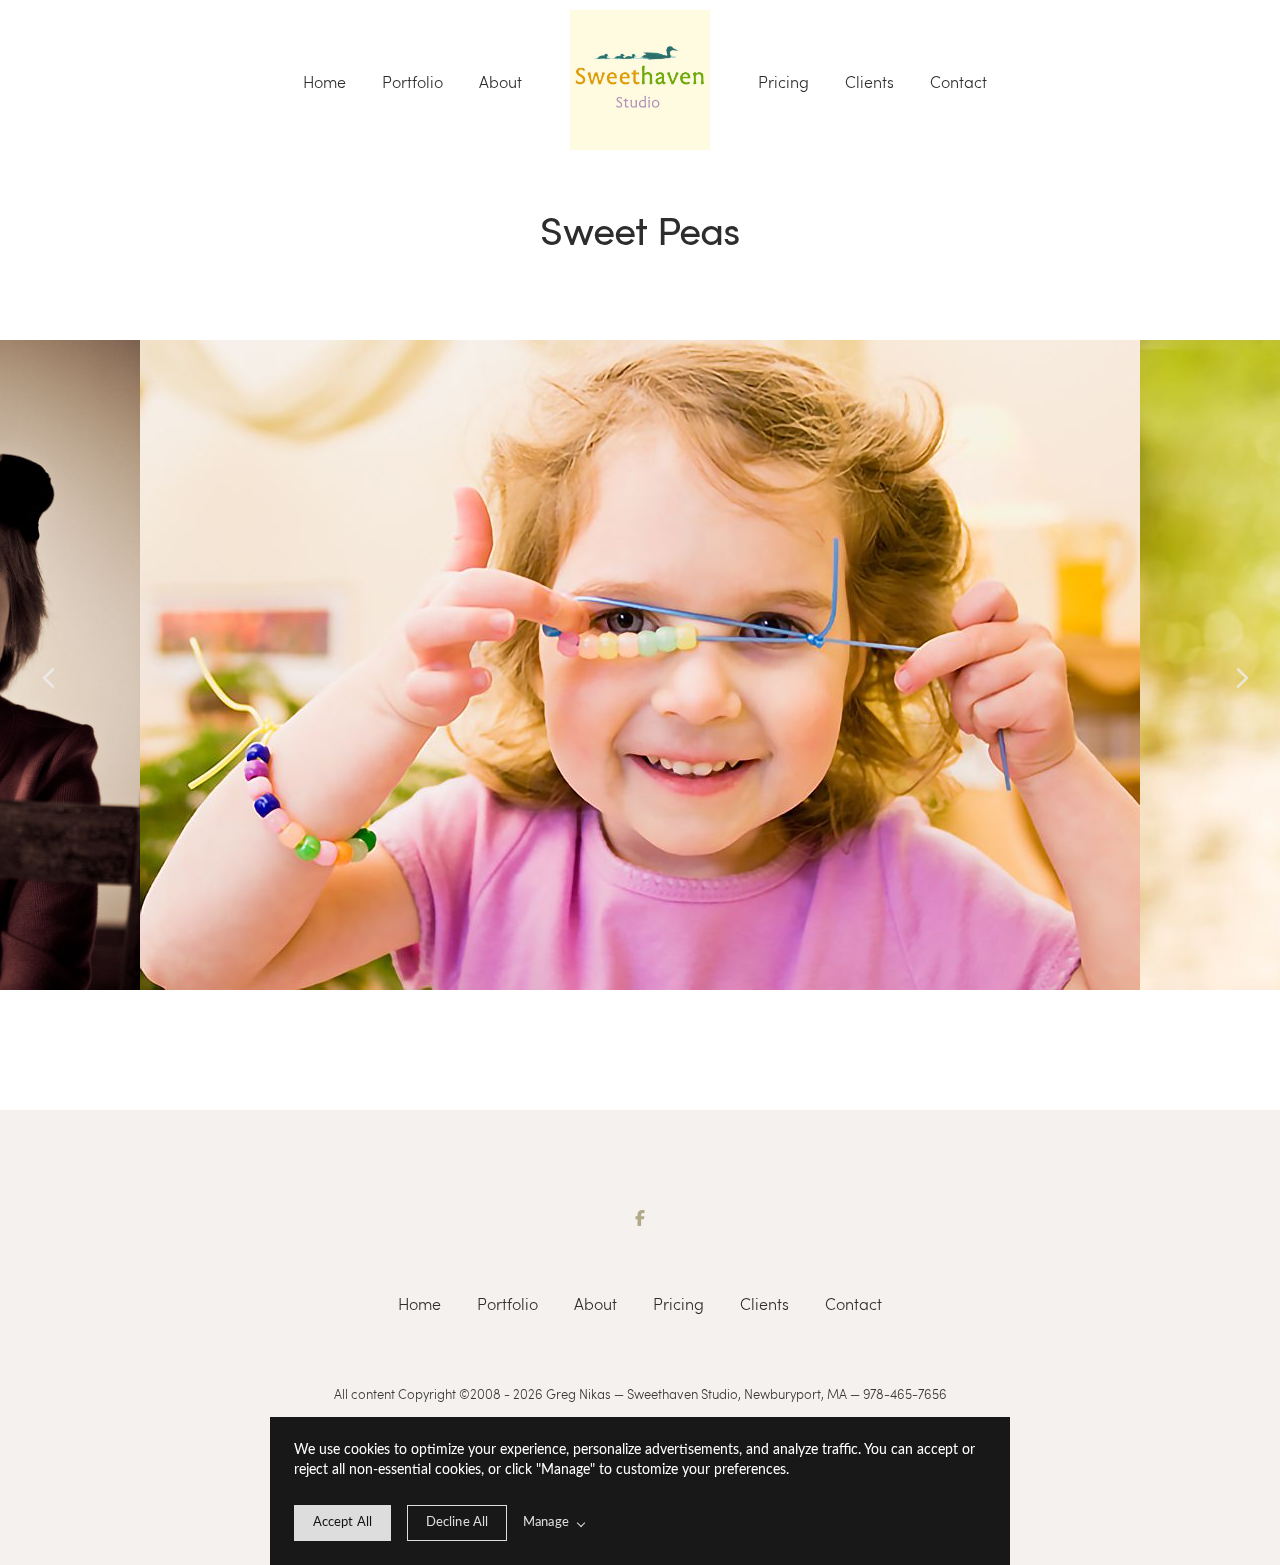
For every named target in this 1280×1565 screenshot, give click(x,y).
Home (324, 82)
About (500, 82)
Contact (958, 82)
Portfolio (412, 82)
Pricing (783, 82)
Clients (869, 82)
